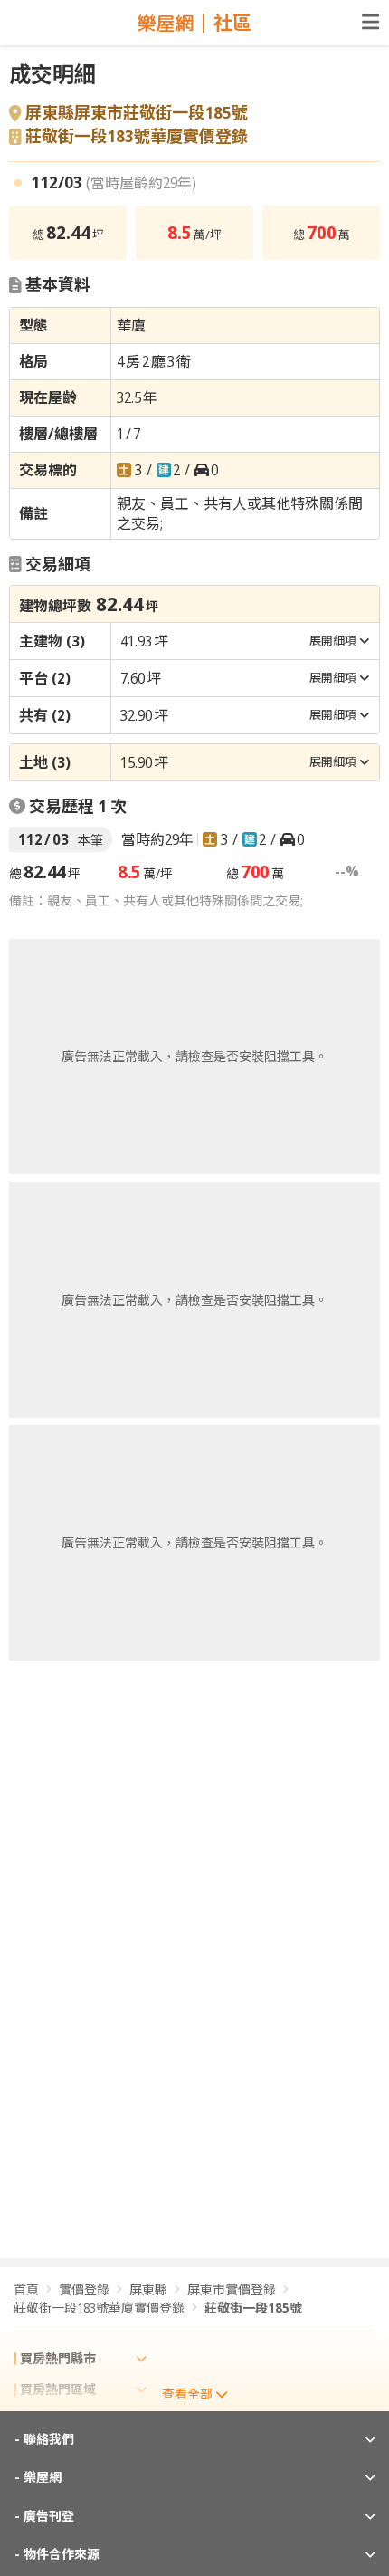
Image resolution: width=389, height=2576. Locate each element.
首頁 (26, 2289)
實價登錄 (84, 2289)
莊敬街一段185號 (253, 2308)
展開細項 (333, 640)
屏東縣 (148, 2289)
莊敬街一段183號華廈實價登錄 (137, 137)
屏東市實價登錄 (232, 2289)
